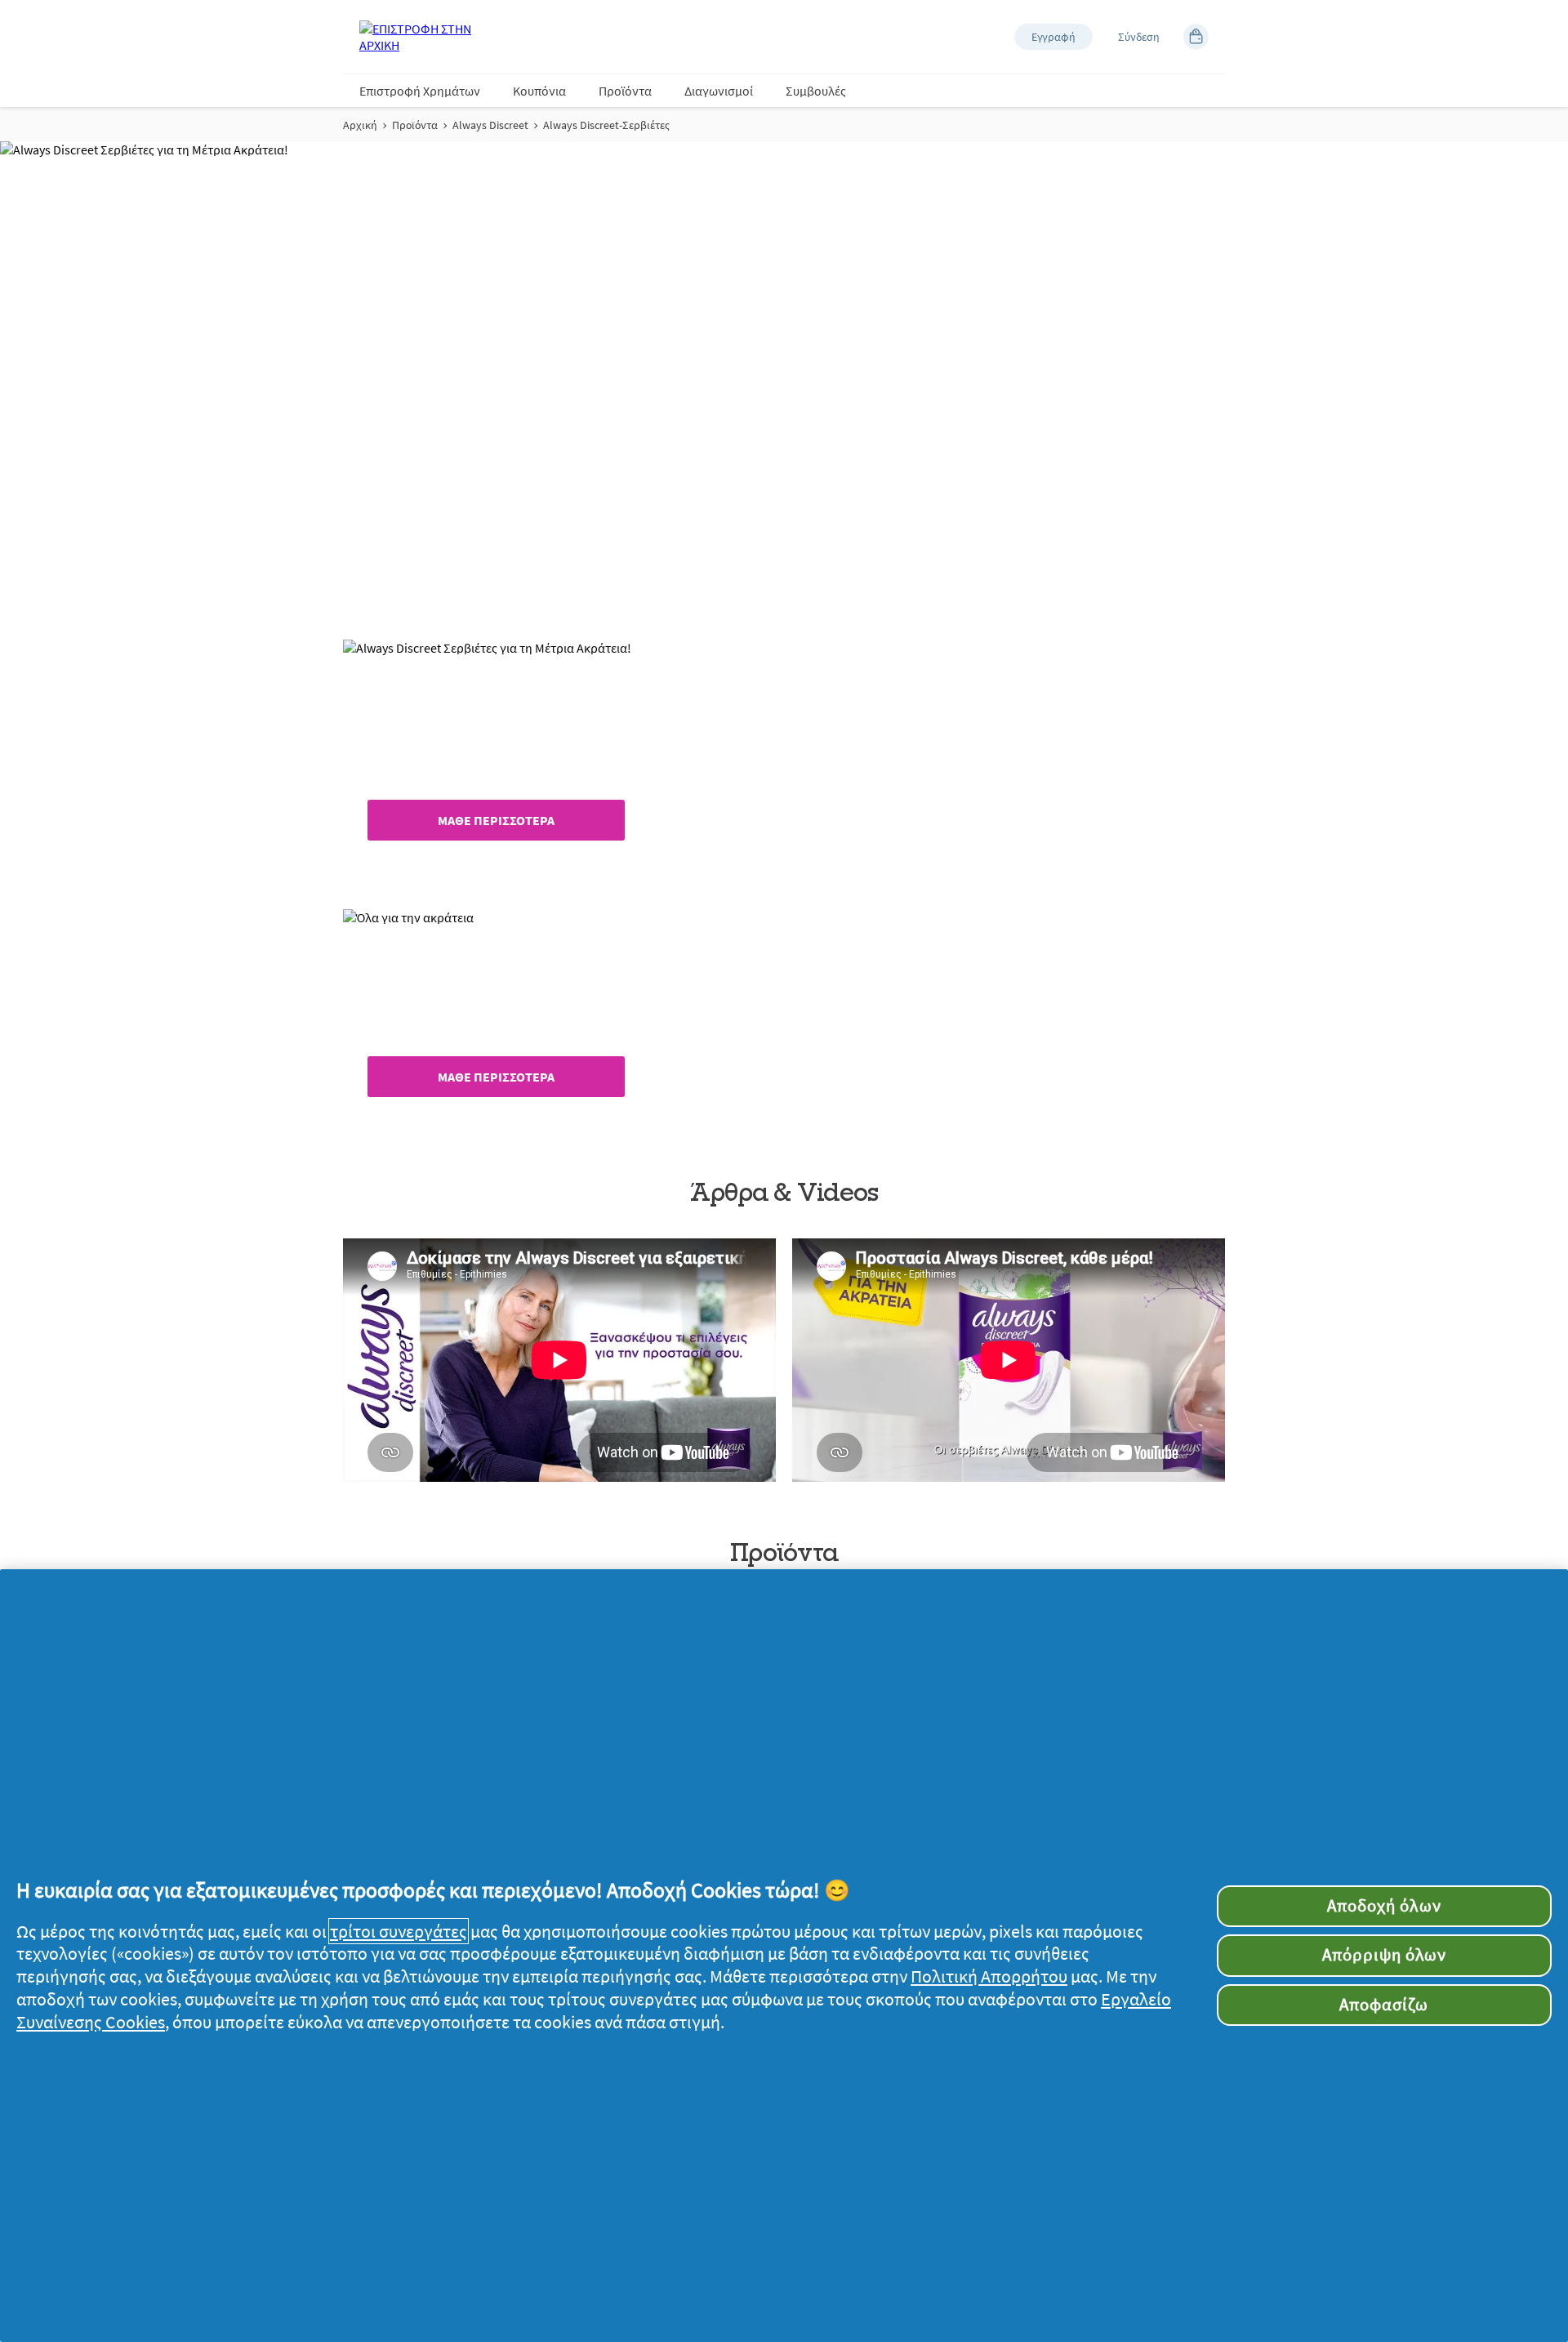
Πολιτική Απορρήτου (989, 1976)
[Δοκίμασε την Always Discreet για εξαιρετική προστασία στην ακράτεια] (559, 1360)
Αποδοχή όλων (1384, 1906)
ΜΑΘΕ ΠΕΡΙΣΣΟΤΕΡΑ (496, 820)
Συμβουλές (816, 91)
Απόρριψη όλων (1385, 1955)
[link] (784, 762)
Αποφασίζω (1384, 2005)
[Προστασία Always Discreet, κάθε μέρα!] (1009, 1360)
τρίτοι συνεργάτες (399, 1931)
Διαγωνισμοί (719, 91)
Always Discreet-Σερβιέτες (606, 125)
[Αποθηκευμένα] (1196, 37)
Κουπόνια (539, 91)
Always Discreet (490, 125)
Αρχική (360, 125)
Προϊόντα (625, 91)
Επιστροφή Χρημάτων (420, 91)
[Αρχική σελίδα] (425, 37)
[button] (1053, 37)
